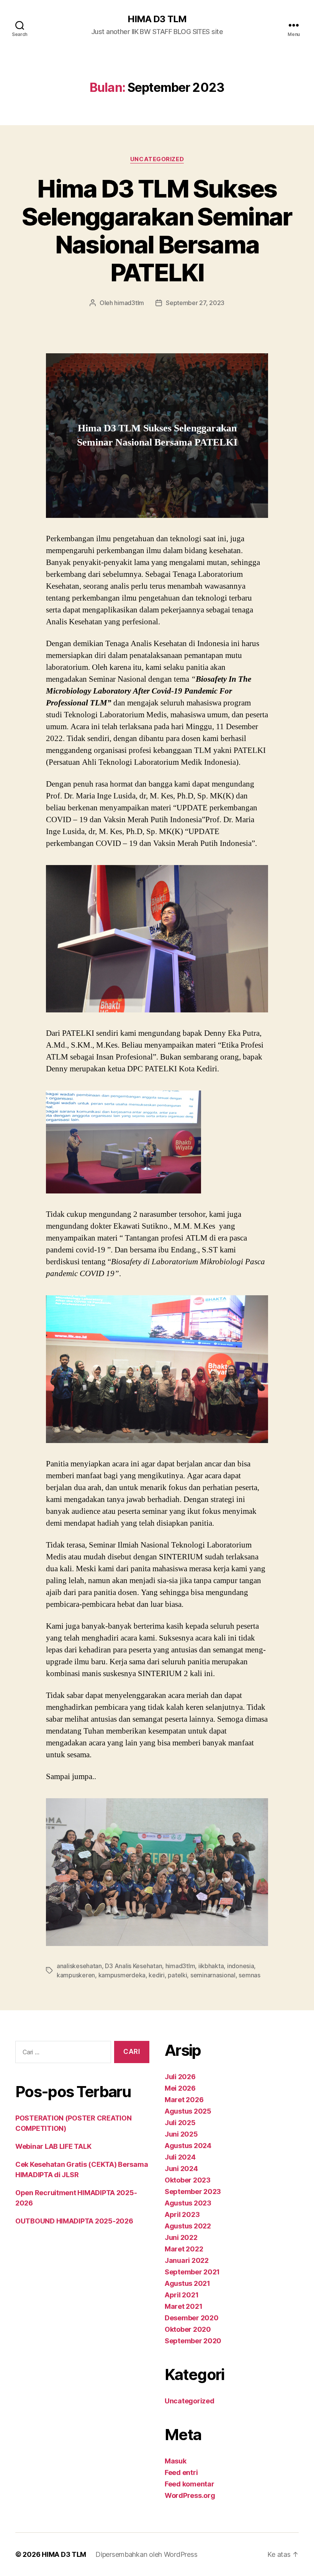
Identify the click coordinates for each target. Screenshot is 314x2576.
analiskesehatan (79, 1966)
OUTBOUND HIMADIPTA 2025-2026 (74, 2221)
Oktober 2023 (188, 2180)
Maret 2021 (183, 2306)
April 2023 (182, 2214)
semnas (249, 1975)
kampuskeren (76, 1975)
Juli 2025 (180, 2123)
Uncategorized (157, 159)
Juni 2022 (181, 2237)
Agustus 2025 (188, 2111)
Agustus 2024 (188, 2146)
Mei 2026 (180, 2088)
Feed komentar (190, 2484)
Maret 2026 (184, 2100)
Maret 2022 (184, 2249)
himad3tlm (129, 303)
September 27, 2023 (195, 303)
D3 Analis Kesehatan (133, 1966)
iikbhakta (211, 1966)
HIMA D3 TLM (157, 19)
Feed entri (181, 2472)
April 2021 (182, 2295)
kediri (156, 1975)
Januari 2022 (187, 2260)
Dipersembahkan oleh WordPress (146, 2554)
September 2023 (193, 2192)
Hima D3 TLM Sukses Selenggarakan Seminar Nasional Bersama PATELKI (157, 230)
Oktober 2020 (188, 2329)
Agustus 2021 (187, 2283)
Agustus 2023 (188, 2203)
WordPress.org (190, 2495)
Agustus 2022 (188, 2226)
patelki (177, 1975)
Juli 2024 (180, 2157)
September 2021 (192, 2272)
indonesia (241, 1966)
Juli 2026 (180, 2077)
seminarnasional (213, 1975)
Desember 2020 (192, 2318)
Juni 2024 (181, 2169)
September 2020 (193, 2341)
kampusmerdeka (122, 1975)
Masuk (176, 2461)
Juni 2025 (181, 2134)
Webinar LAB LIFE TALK (53, 2146)
